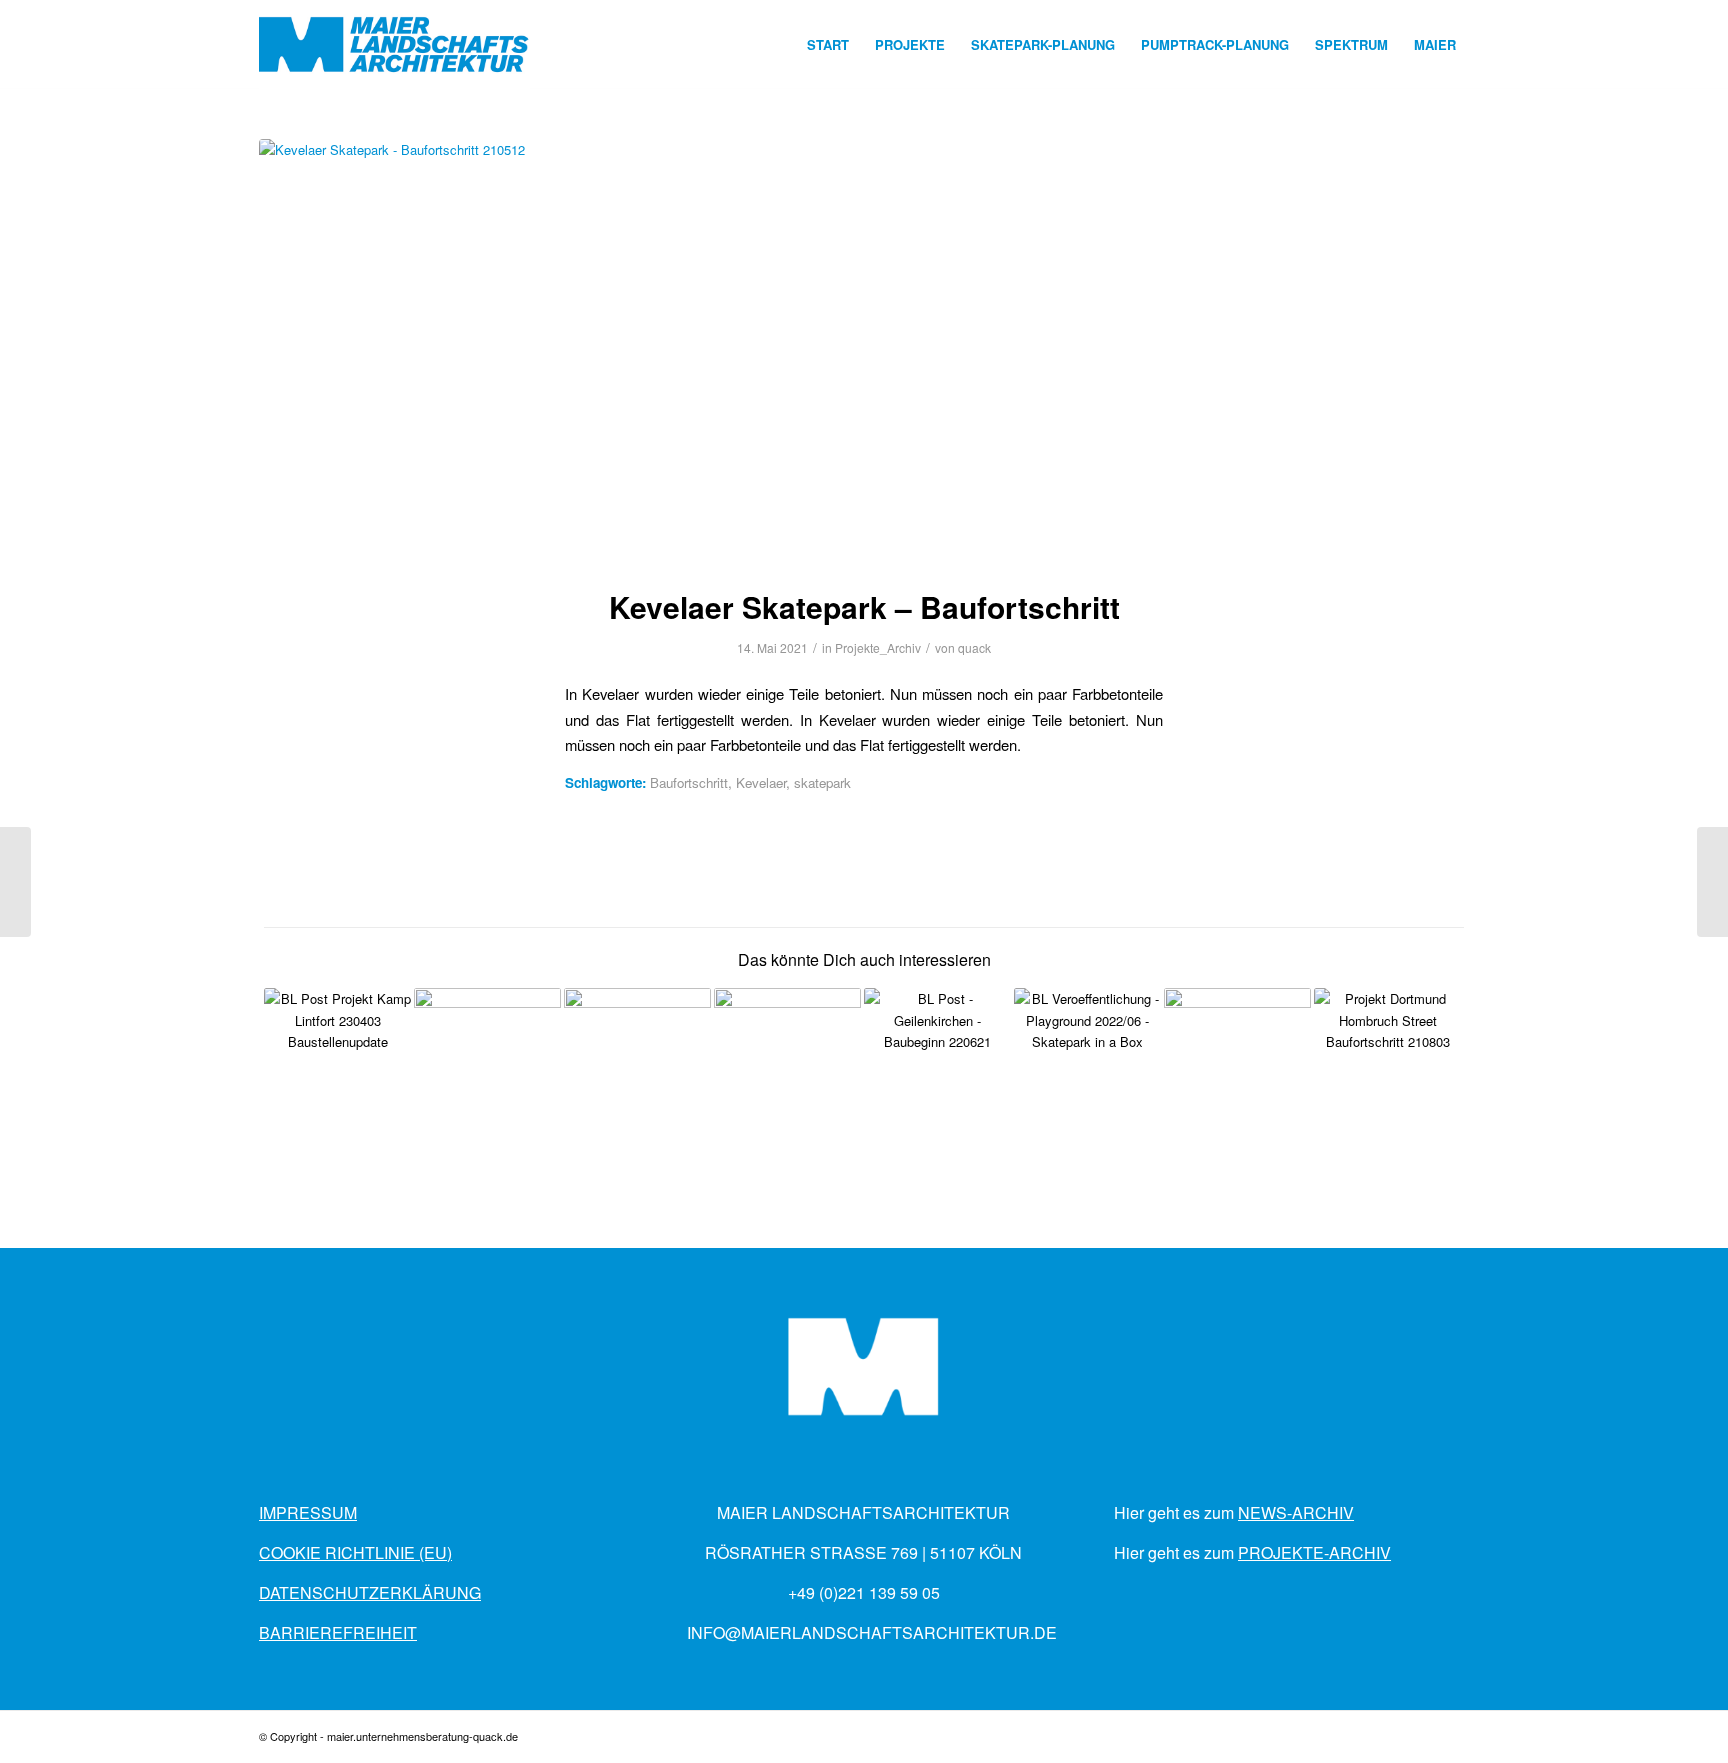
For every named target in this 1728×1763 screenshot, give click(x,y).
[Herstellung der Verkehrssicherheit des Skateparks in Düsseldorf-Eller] (487, 1061)
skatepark (822, 782)
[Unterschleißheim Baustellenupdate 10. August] (787, 1061)
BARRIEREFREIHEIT (338, 1632)
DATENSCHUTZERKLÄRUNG (370, 1592)
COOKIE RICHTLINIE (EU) (355, 1552)
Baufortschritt (689, 782)
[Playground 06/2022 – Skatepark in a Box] (1087, 1061)
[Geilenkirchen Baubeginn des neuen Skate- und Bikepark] (937, 1061)
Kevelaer (761, 782)
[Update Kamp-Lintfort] (337, 1061)
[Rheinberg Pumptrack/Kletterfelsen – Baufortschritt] (15, 882)
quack (974, 647)
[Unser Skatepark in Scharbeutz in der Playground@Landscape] (637, 1061)
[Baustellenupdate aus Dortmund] (1387, 1061)
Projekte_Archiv (878, 647)
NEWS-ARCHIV (1296, 1512)
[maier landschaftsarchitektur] (394, 45)
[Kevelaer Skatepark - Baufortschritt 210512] (864, 350)
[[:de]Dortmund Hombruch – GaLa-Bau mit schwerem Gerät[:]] (1712, 882)
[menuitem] (828, 45)
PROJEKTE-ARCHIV (1314, 1552)
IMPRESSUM (308, 1512)
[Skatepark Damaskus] (1237, 1061)
